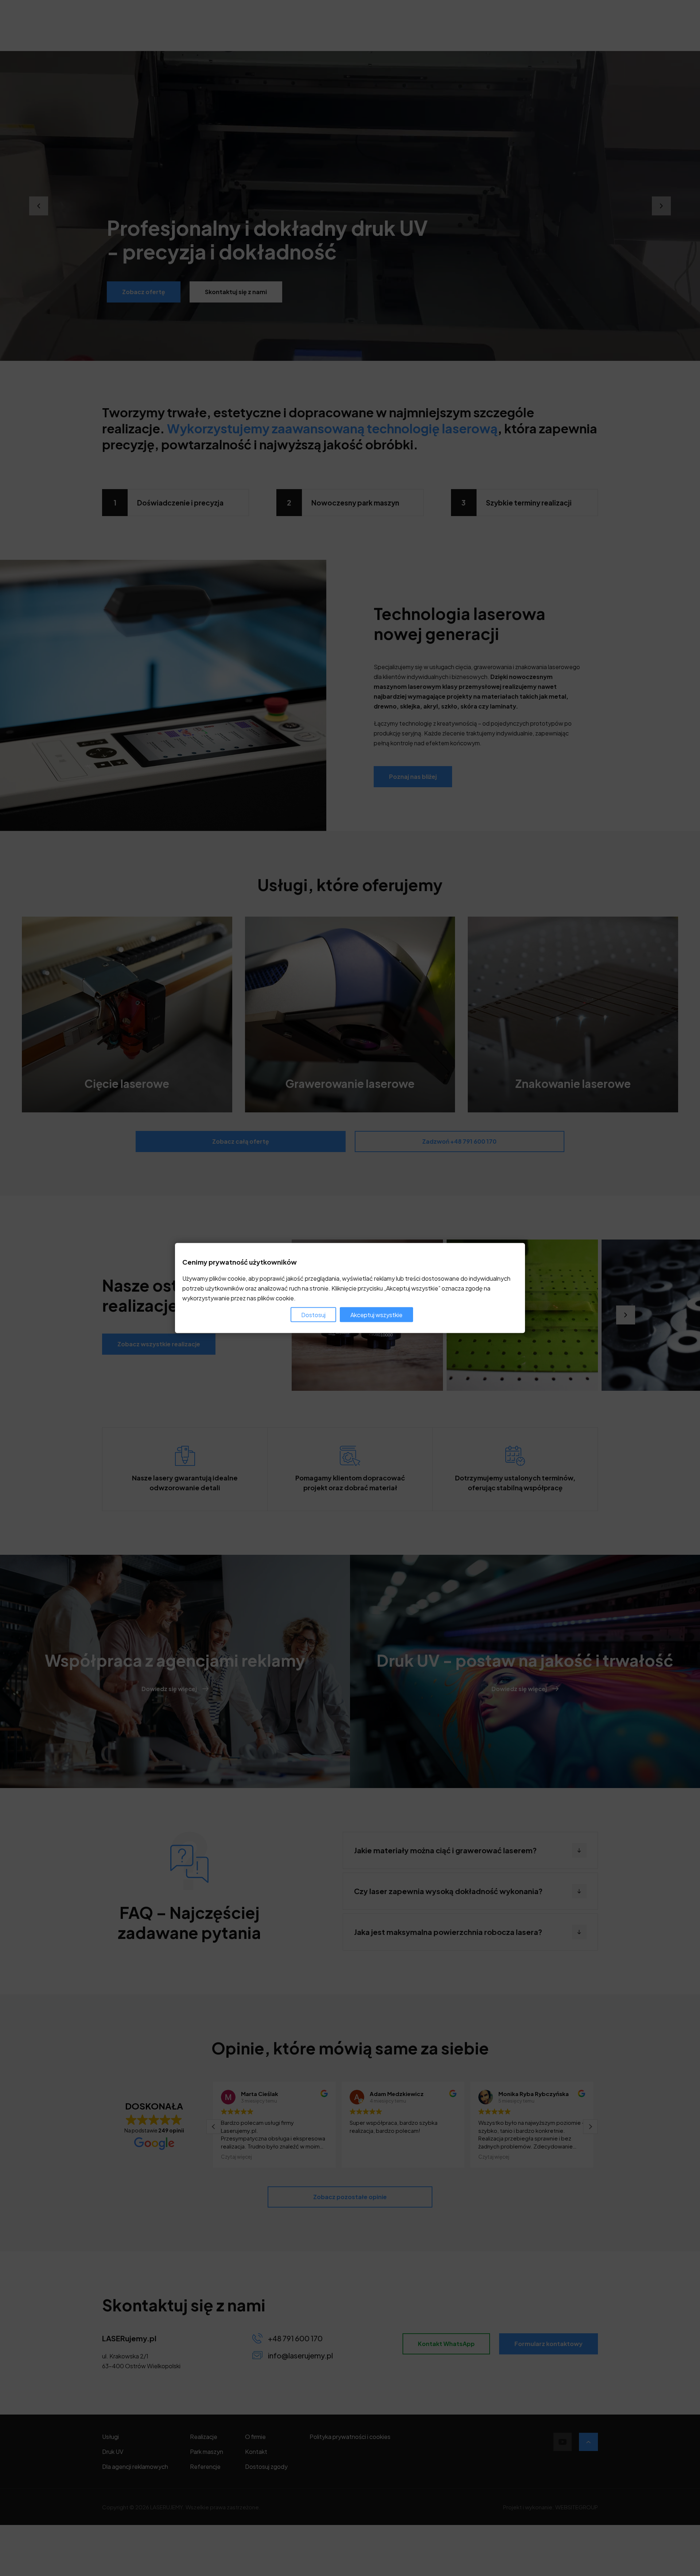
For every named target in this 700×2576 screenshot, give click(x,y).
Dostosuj (313, 1314)
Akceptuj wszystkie (376, 1314)
